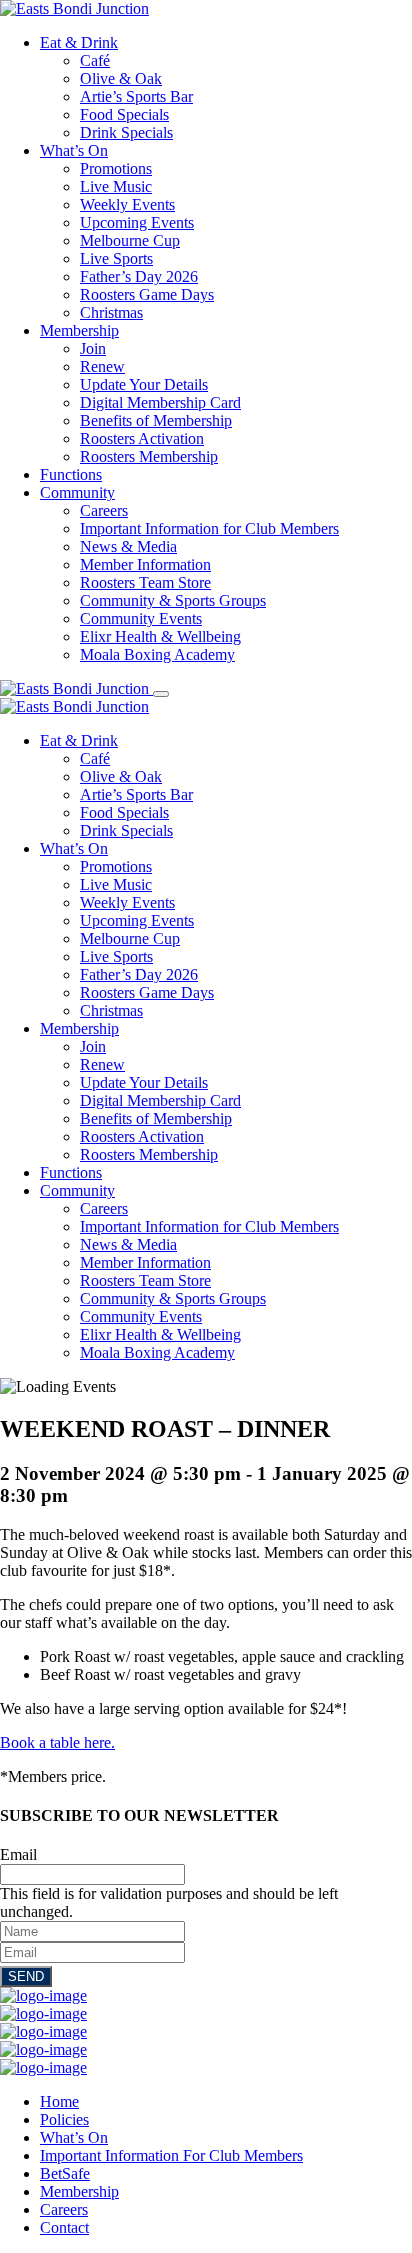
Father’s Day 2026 (139, 276)
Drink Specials (126, 132)
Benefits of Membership (156, 420)
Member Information (145, 564)
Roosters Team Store (145, 582)
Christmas (111, 312)
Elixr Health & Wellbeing (160, 636)
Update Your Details (144, 384)
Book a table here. (57, 1742)
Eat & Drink (79, 42)
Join (93, 348)
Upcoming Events (137, 222)
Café (95, 60)
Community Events (141, 618)
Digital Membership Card (160, 402)
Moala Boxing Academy (157, 654)
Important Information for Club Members (209, 528)
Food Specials (124, 114)
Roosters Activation (142, 438)
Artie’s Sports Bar (136, 96)
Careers (104, 510)
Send (26, 1976)
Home (59, 2101)
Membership (79, 330)
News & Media (128, 546)
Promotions (116, 168)
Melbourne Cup (130, 240)
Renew (102, 366)
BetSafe (65, 2173)
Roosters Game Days (147, 294)
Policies (64, 2119)
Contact (64, 2227)
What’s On (74, 150)
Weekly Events (127, 204)
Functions (71, 474)
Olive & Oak (121, 78)
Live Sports (116, 258)
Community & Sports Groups (173, 600)
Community (77, 492)
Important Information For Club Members (171, 2155)
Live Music (116, 186)
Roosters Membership (149, 456)
